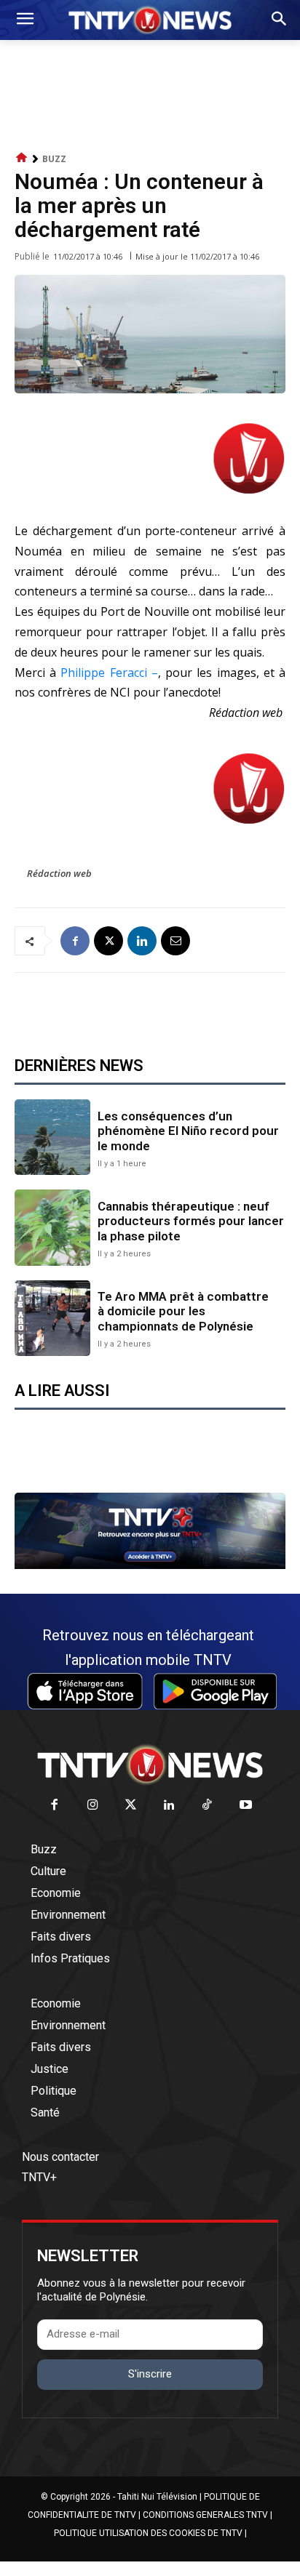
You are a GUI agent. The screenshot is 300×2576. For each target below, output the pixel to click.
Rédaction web (59, 873)
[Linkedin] (142, 941)
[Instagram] (93, 1806)
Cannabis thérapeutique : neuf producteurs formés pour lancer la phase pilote (191, 1221)
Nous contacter (60, 2157)
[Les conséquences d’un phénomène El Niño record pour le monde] (52, 1137)
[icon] (22, 158)
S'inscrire (150, 2374)
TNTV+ (39, 2177)
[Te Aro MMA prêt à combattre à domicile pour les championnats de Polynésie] (52, 1318)
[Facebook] (75, 941)
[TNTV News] (150, 1765)
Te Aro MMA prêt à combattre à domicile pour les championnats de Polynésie (183, 1311)
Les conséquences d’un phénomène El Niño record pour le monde (188, 1131)
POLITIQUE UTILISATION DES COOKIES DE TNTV (148, 2533)
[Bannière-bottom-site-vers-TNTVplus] (150, 1565)
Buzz (54, 159)
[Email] (175, 941)
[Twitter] (131, 1806)
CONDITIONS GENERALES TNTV (205, 2515)
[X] (108, 941)
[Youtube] (246, 1806)
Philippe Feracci (103, 673)
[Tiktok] (208, 1806)
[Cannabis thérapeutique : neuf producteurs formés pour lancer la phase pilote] (52, 1227)
